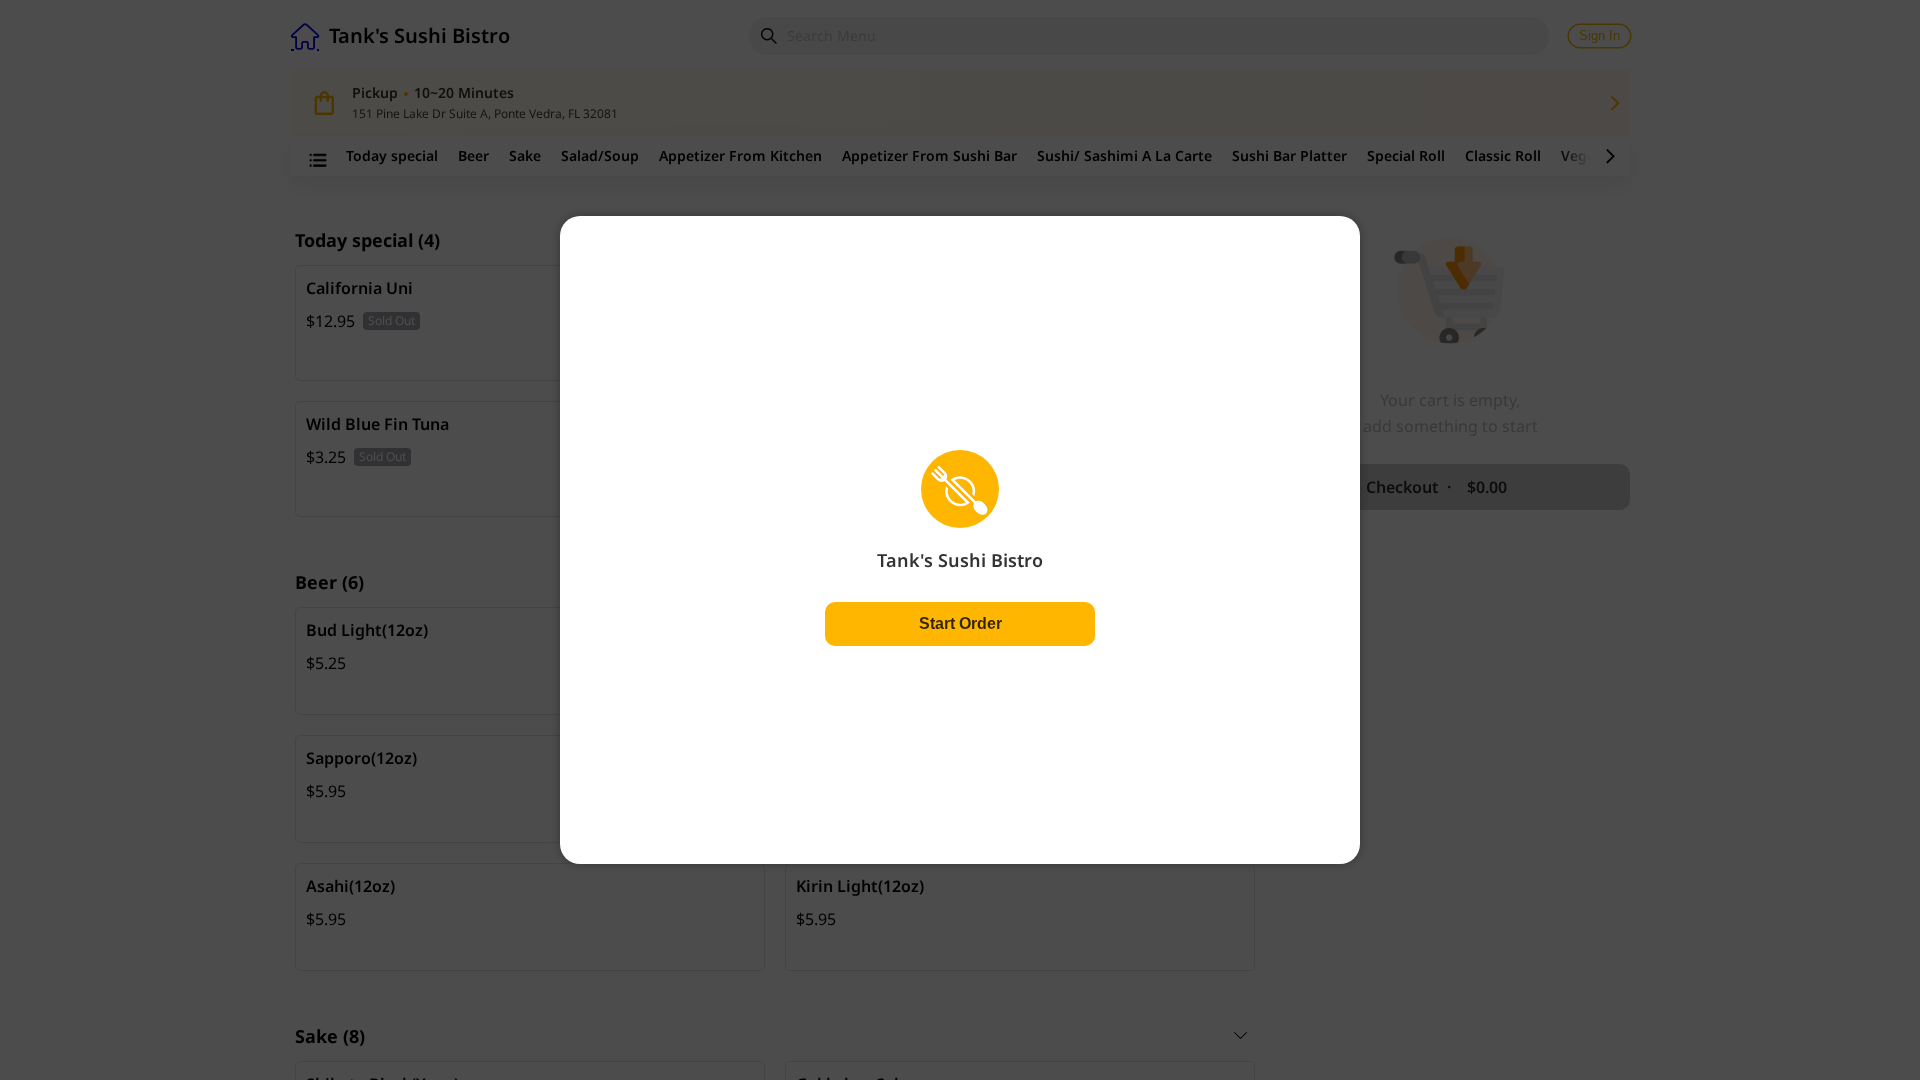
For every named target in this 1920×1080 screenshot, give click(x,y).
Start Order (960, 623)
